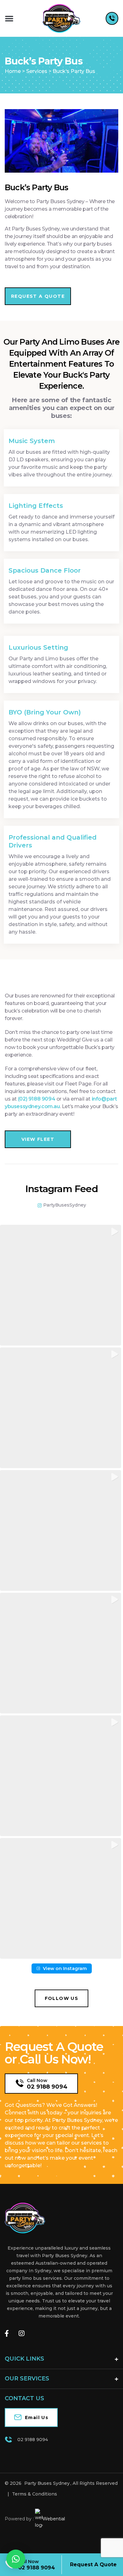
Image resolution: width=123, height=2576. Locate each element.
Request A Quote (93, 2565)
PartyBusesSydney (65, 1205)
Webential (54, 2519)
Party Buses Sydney (47, 2483)
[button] (9, 18)
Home (13, 71)
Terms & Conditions (35, 2494)
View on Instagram (65, 1968)
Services (37, 71)
